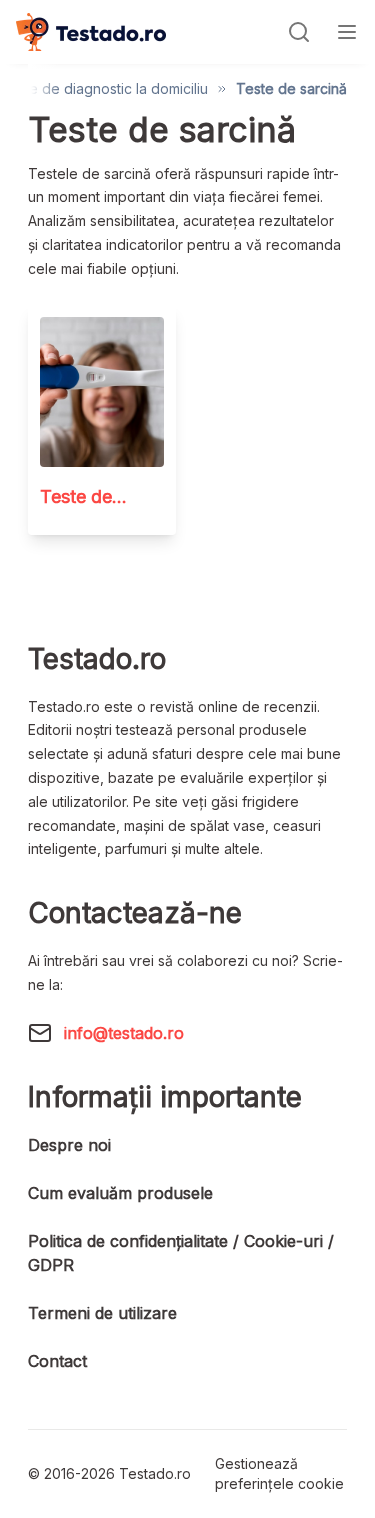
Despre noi (69, 1145)
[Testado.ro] (91, 32)
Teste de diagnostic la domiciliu (104, 89)
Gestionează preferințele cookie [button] (279, 1473)
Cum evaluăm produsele (120, 1193)
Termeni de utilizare (102, 1313)
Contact (57, 1361)
